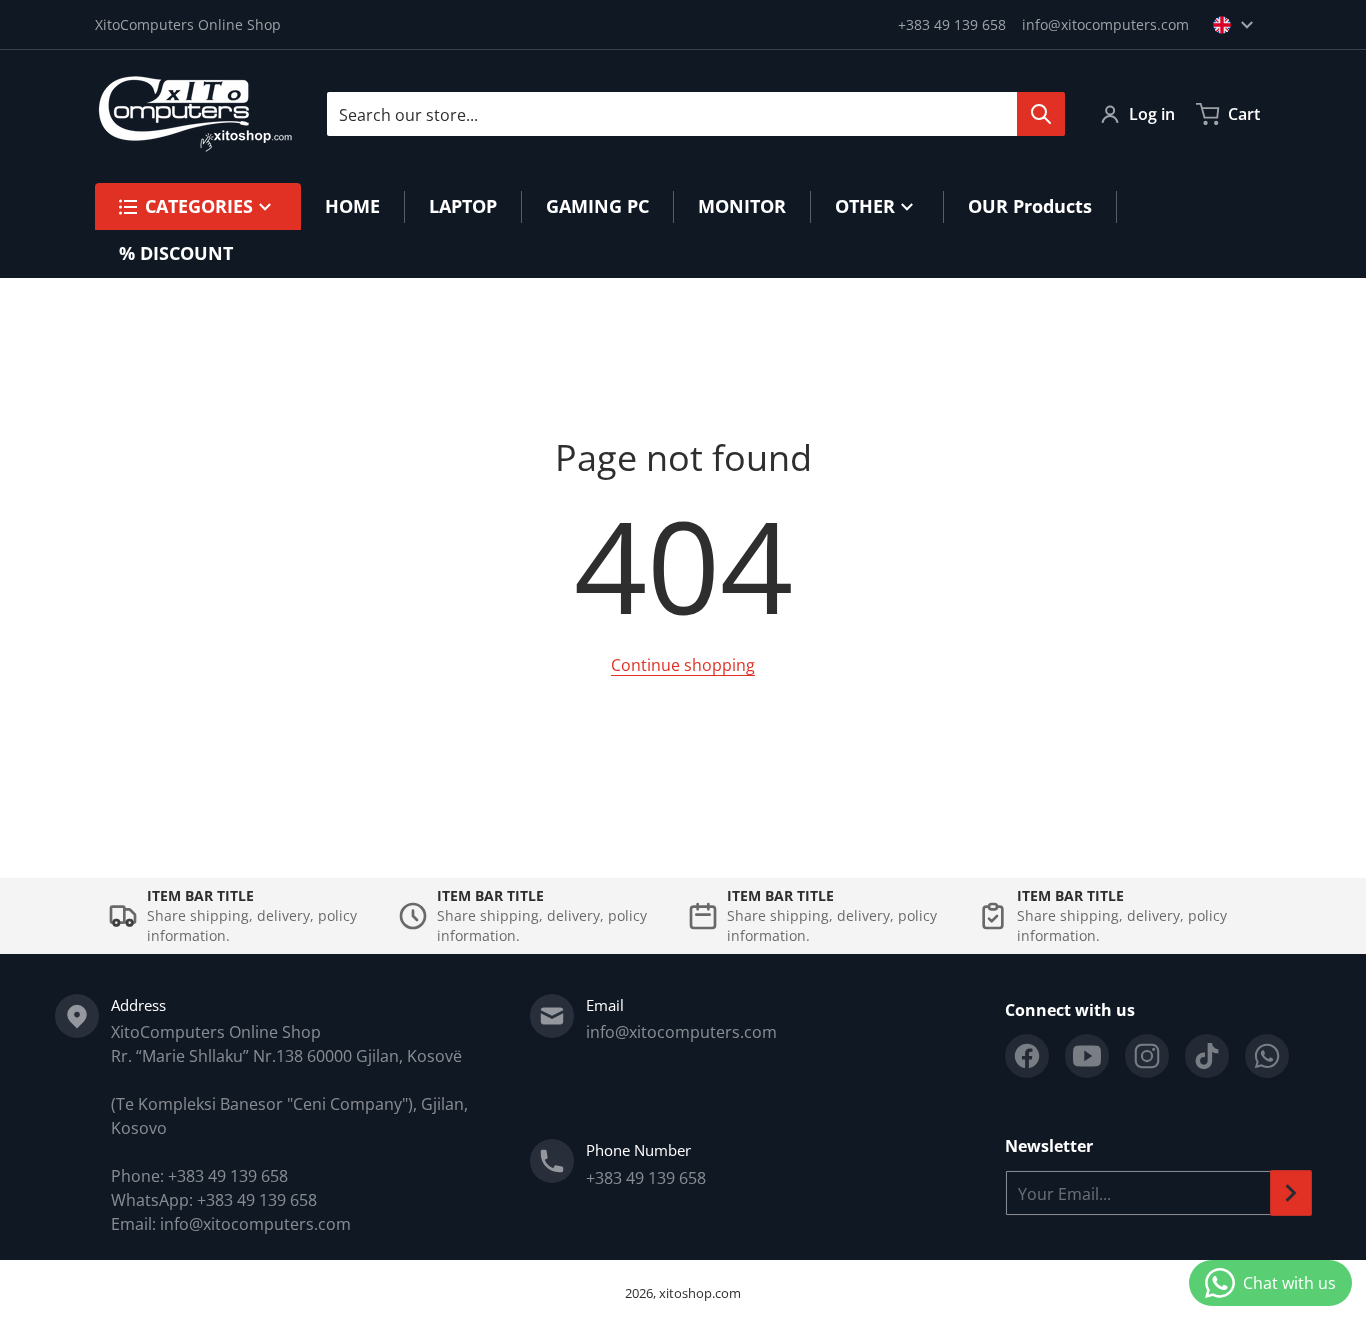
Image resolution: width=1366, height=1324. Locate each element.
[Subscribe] (1291, 1193)
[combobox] (695, 114)
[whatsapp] (1267, 1056)
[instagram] (1147, 1056)
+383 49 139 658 (952, 24)
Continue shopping (683, 665)
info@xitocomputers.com (1105, 24)
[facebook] (1027, 1056)
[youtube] (1087, 1056)
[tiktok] (1207, 1056)
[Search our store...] (1041, 114)
